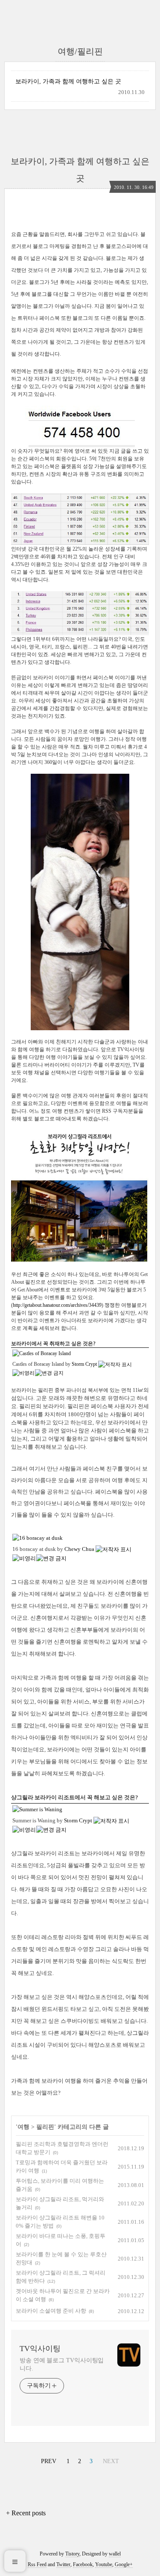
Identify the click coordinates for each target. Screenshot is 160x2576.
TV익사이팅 (40, 2349)
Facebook (83, 2564)
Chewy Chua (79, 1549)
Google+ (124, 2564)
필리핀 (45, 2127)
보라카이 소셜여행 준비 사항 (51, 2311)
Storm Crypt (84, 1364)
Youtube (104, 2564)
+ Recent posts (26, 2513)
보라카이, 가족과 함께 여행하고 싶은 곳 (68, 81)
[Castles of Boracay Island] (42, 1353)
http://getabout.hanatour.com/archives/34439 (57, 1305)
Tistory (72, 2554)
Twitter (63, 2564)
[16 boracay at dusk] (38, 1538)
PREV (48, 2460)
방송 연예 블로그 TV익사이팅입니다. (62, 2364)
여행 (23, 2127)
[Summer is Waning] (37, 1809)
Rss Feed (37, 2564)
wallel (115, 2554)
